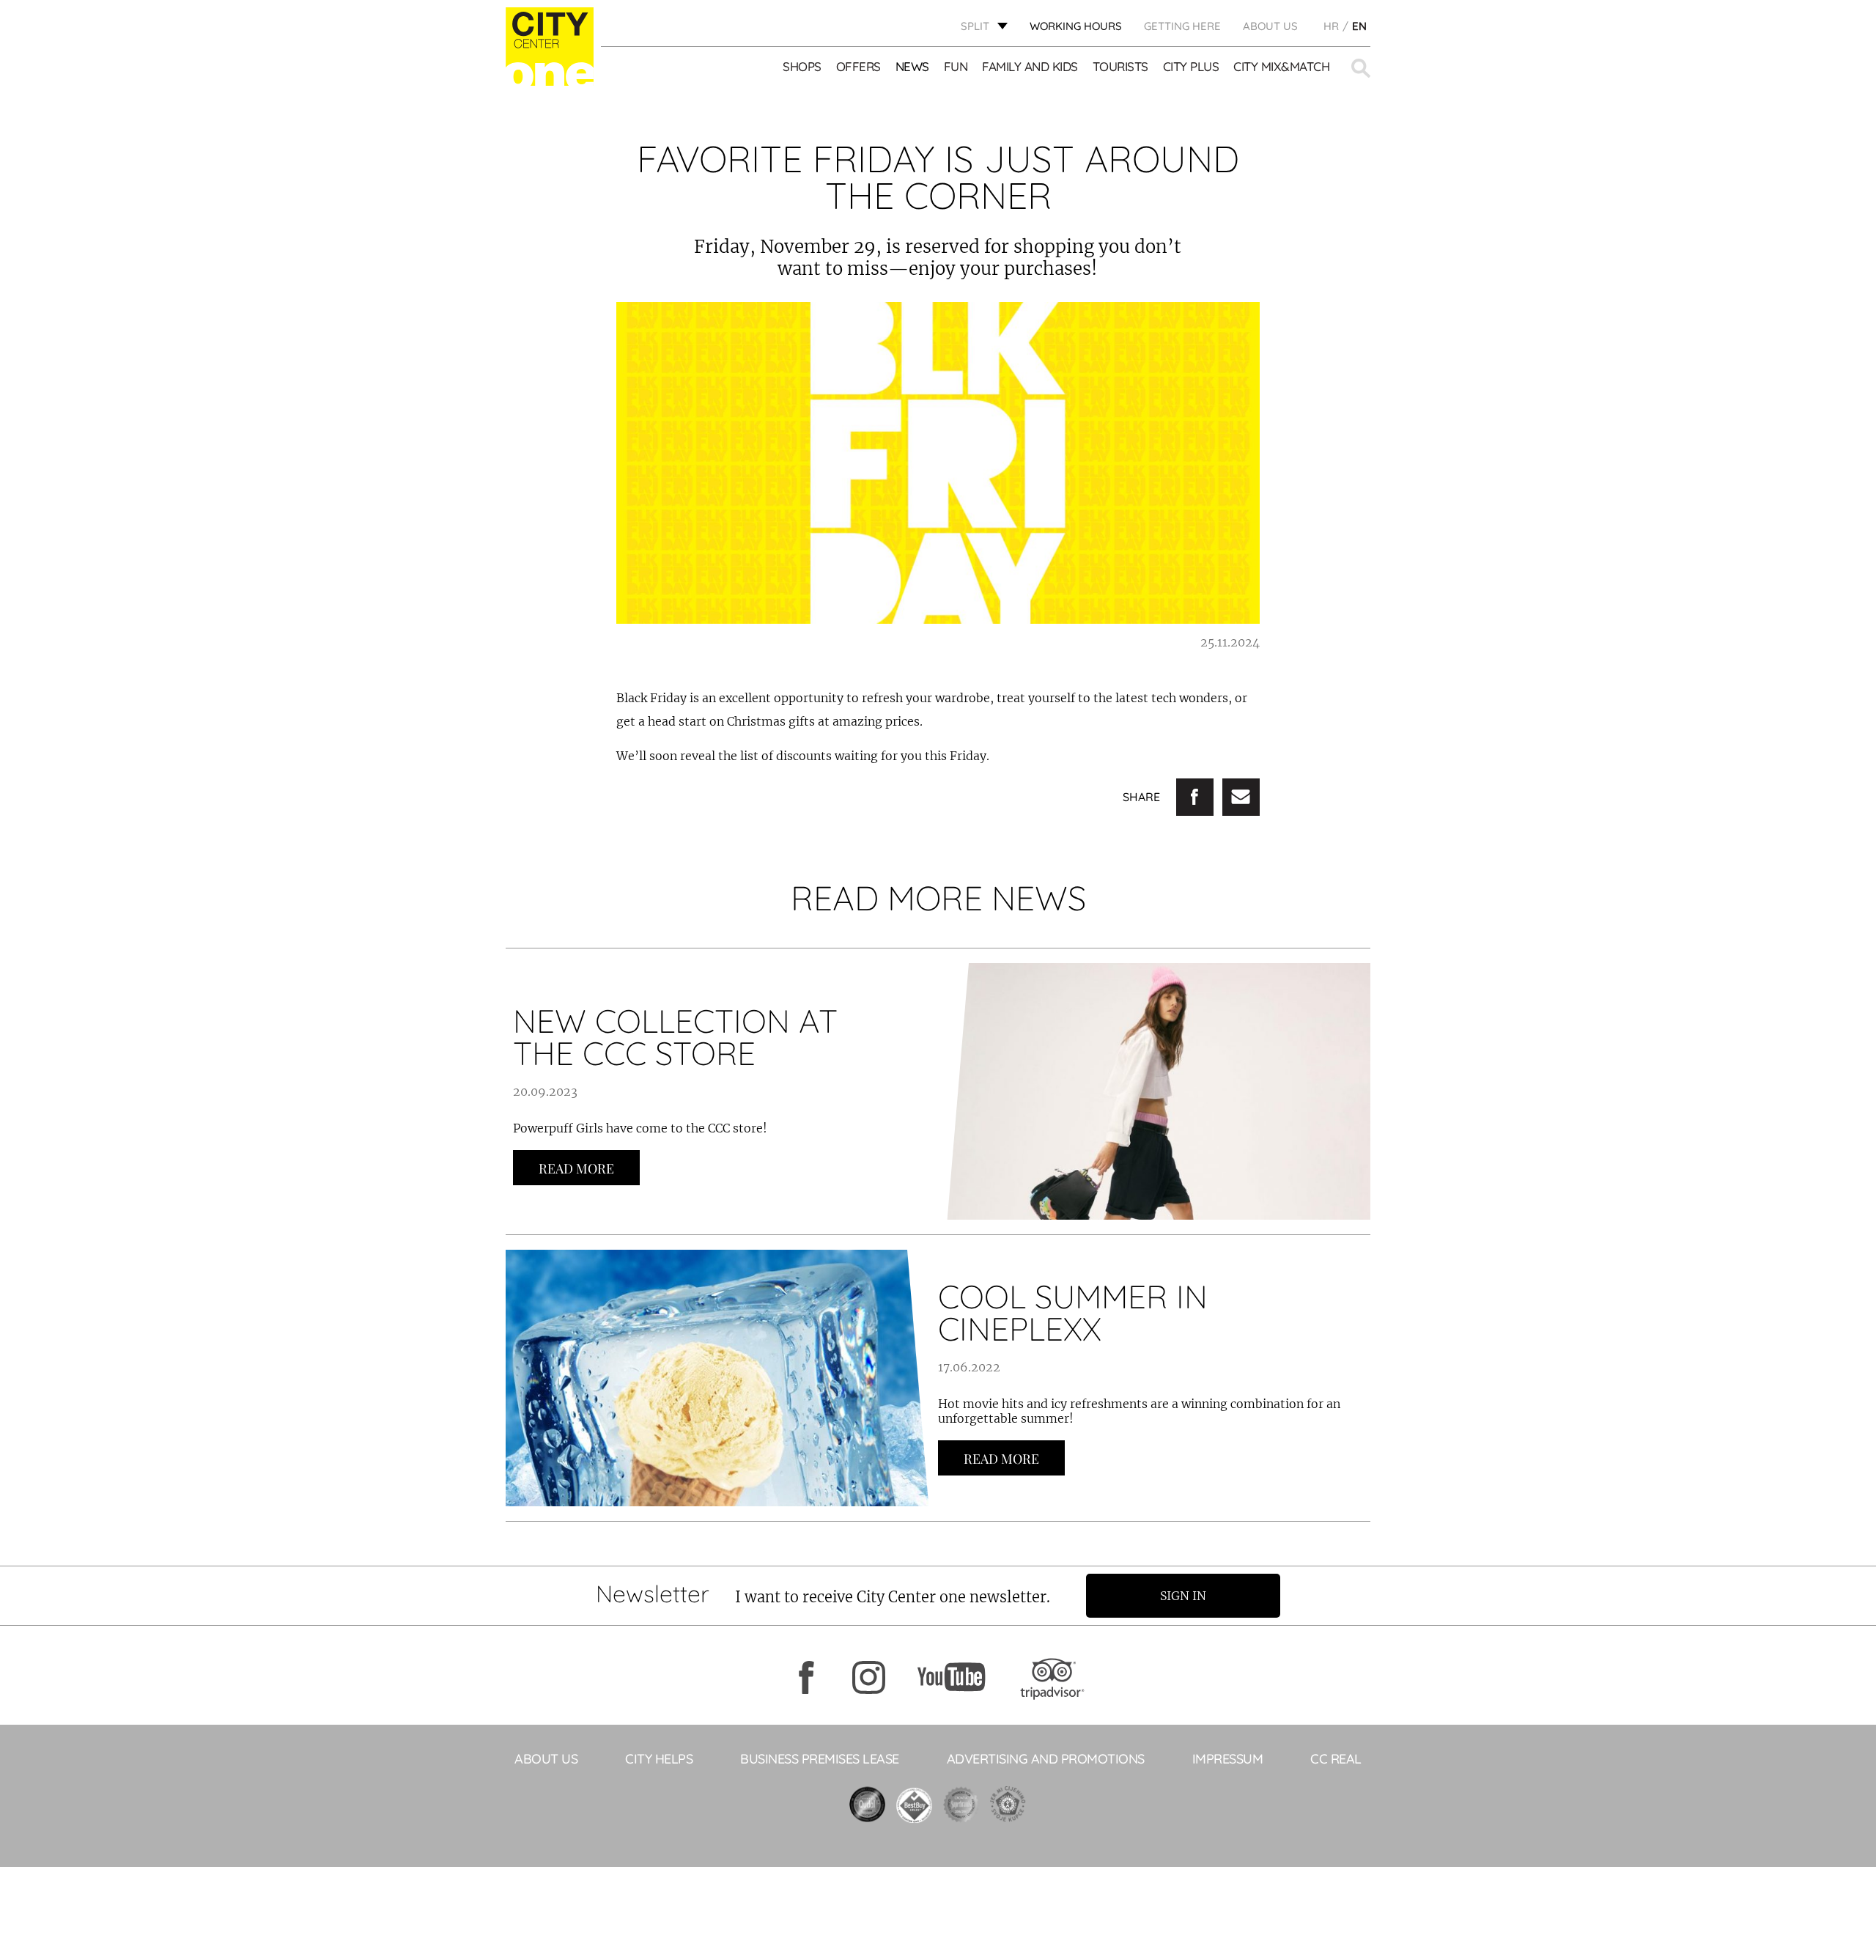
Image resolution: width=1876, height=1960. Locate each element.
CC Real (1336, 1759)
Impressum (1228, 1759)
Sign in (1183, 1596)
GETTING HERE (1182, 26)
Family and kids (1030, 66)
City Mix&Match (1281, 66)
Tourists (1120, 66)
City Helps (659, 1759)
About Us (1270, 26)
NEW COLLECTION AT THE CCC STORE (675, 1037)
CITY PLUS (1191, 66)
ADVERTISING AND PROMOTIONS (1046, 1759)
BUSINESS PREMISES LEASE (820, 1759)
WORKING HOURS (1076, 26)
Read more (576, 1168)
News (912, 66)
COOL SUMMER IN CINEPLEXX (1073, 1312)
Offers (858, 66)
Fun (956, 66)
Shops (802, 66)
